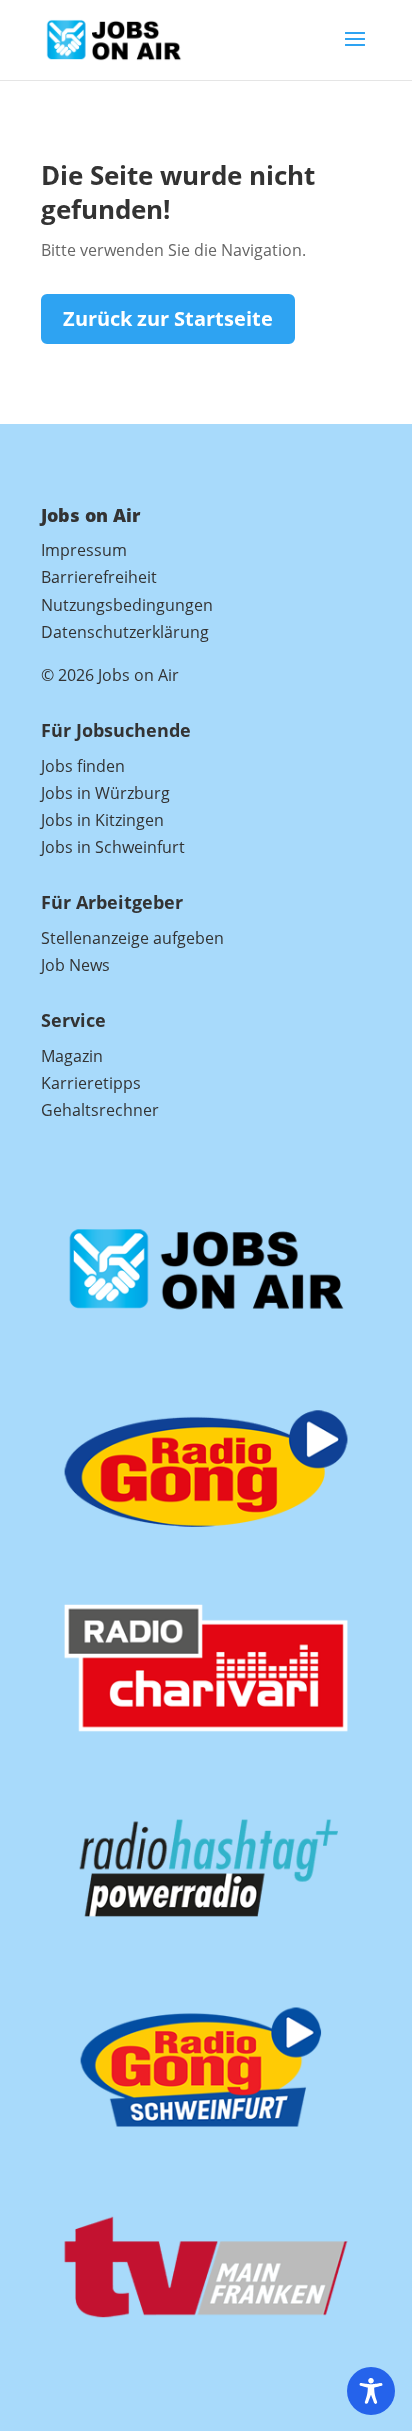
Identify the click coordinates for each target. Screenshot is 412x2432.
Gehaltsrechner (100, 1110)
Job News (75, 965)
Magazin (72, 1056)
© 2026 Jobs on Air (110, 675)
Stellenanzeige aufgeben (132, 938)
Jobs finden (83, 766)
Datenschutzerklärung (125, 632)
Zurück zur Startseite (168, 318)
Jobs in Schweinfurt (113, 847)
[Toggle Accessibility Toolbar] (371, 2391)
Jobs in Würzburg (105, 793)
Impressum (84, 550)
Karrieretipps (91, 1083)
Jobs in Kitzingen (102, 820)
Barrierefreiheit (99, 577)
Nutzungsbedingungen (127, 605)
